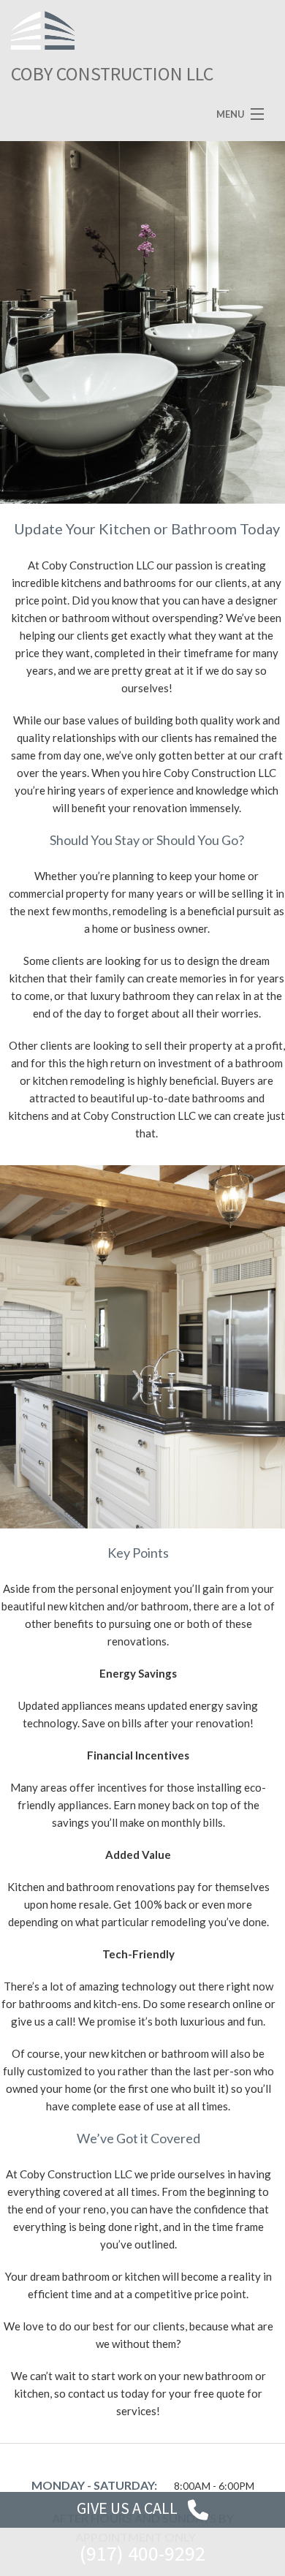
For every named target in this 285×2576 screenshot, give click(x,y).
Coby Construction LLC (112, 73)
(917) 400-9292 (142, 2553)
